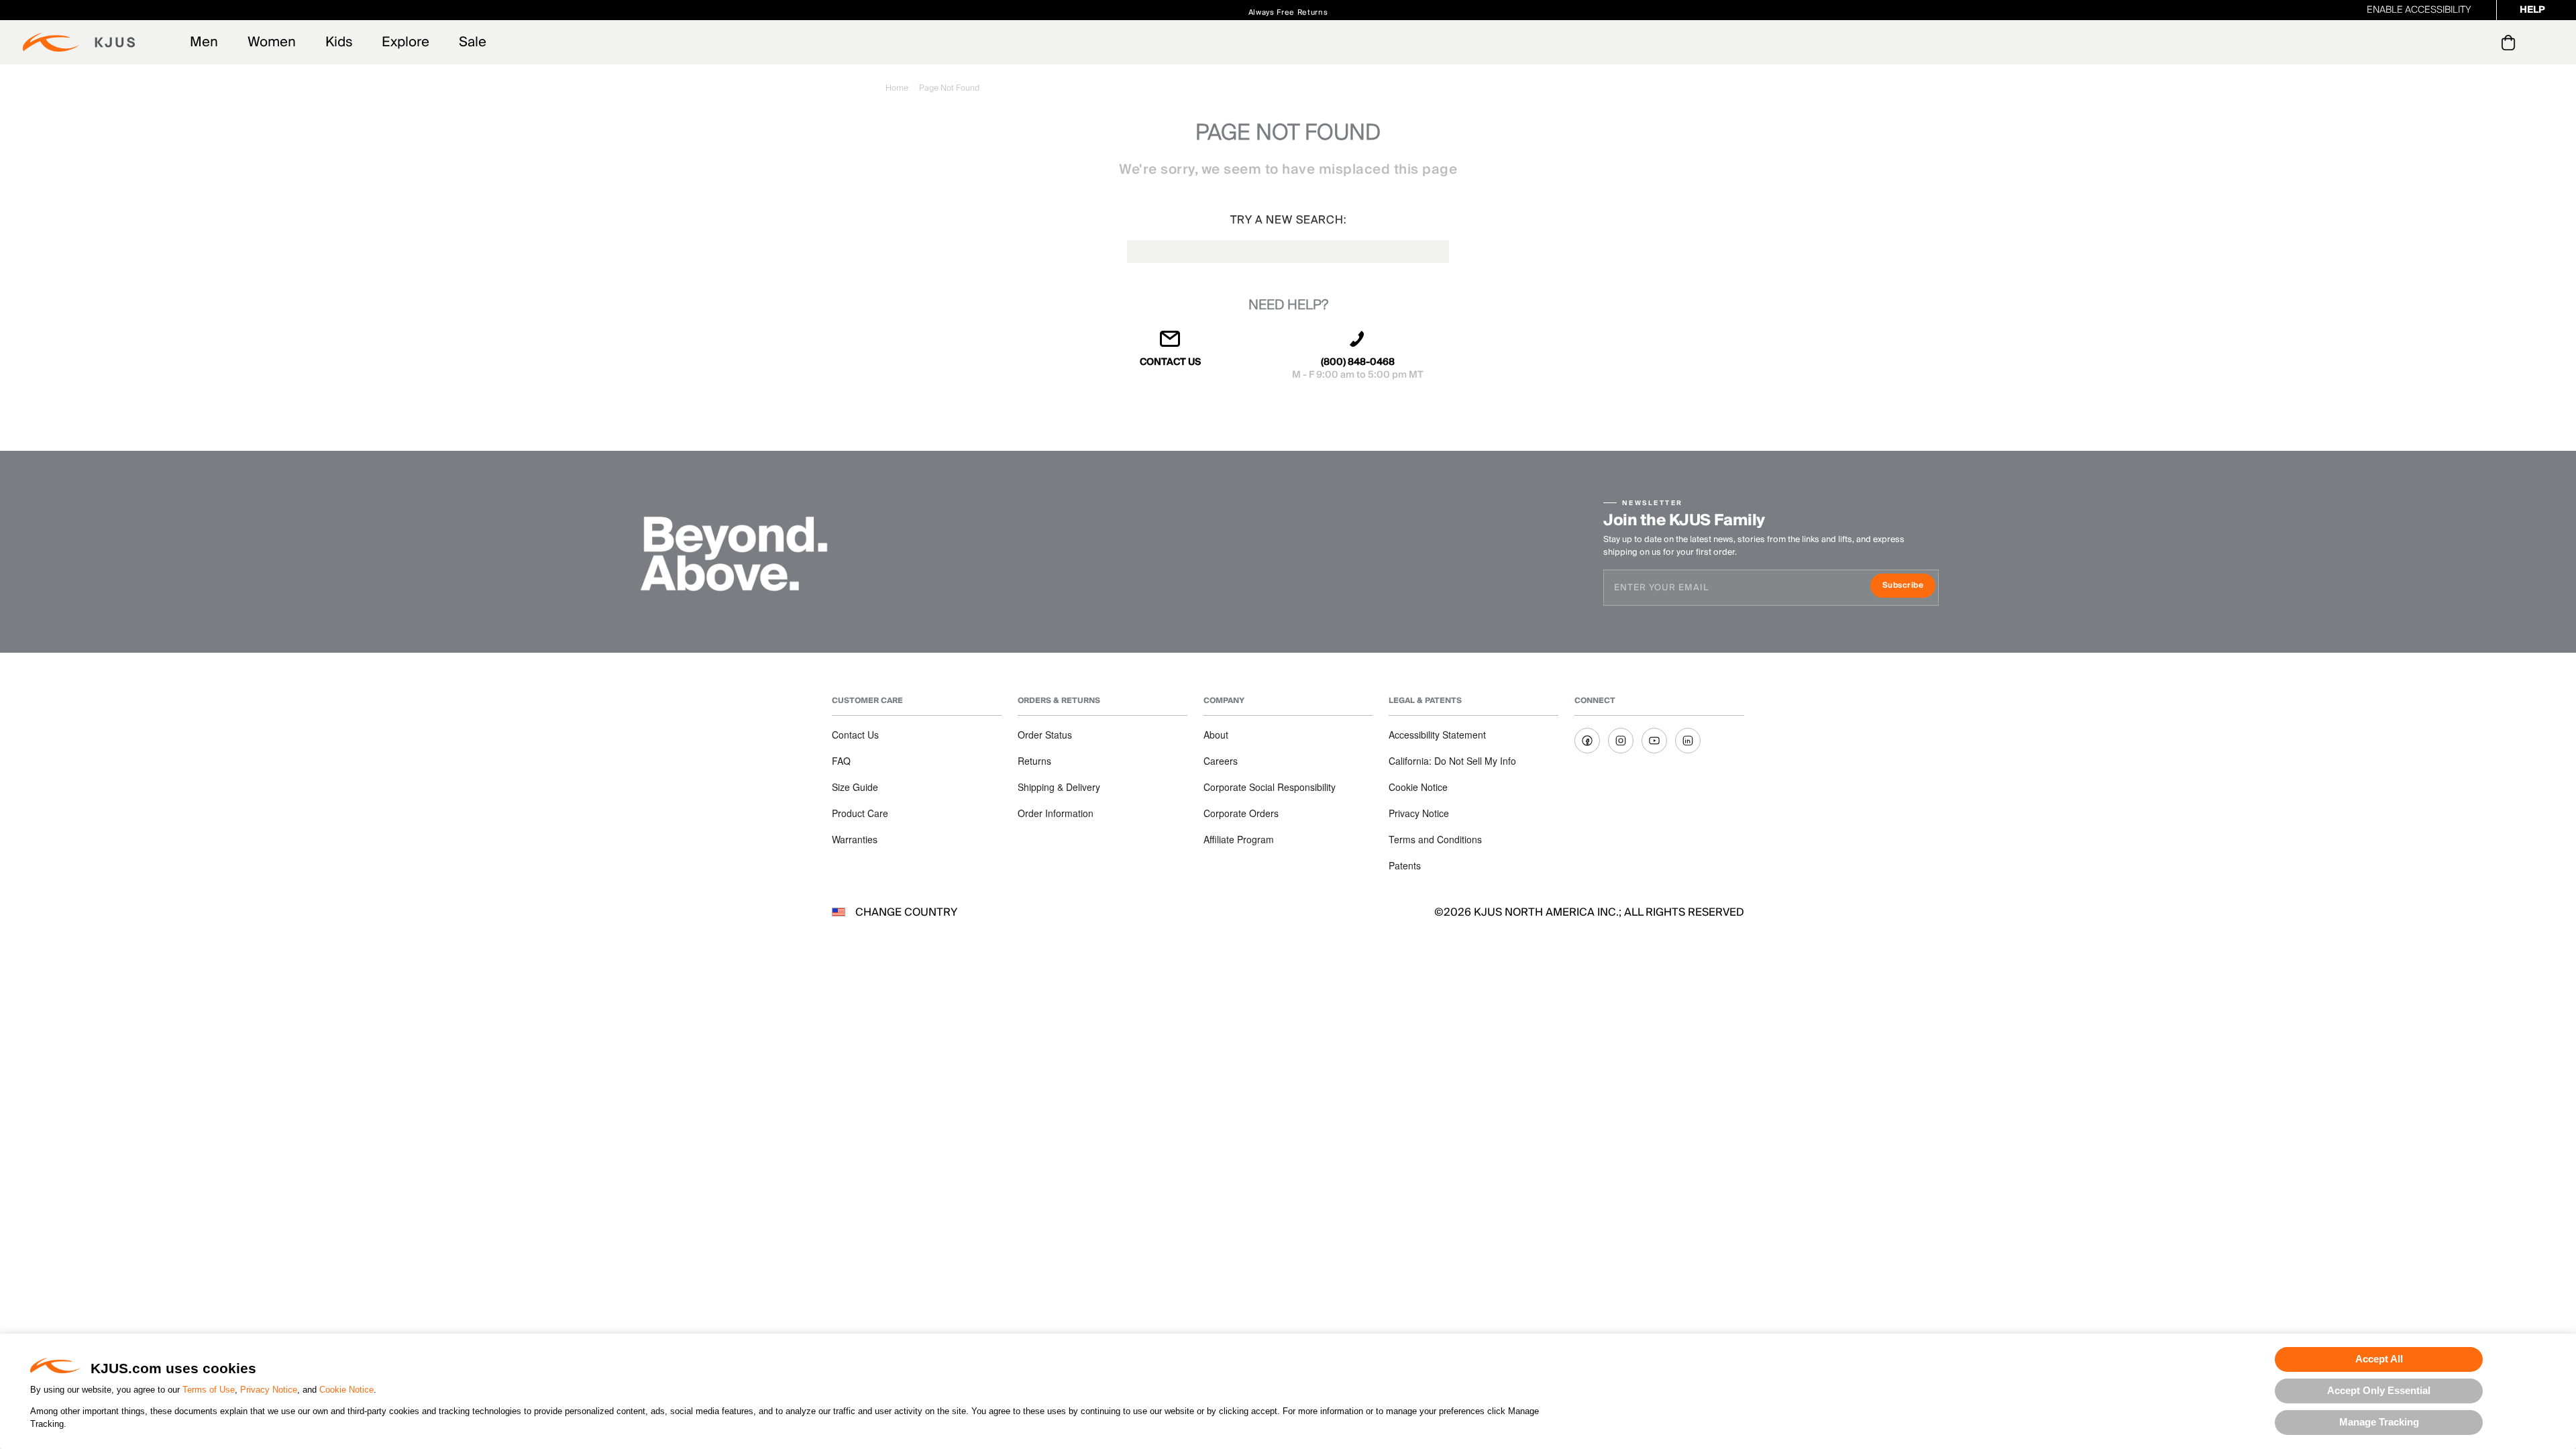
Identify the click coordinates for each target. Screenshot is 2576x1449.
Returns (1034, 761)
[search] (2454, 43)
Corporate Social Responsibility (1270, 787)
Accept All (2379, 1359)
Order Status (1045, 735)
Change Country (906, 912)
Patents (1405, 865)
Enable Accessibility (2419, 10)
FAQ (841, 761)
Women (272, 42)
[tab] (2511, 42)
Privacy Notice (269, 1390)
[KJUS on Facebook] (1587, 741)
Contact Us (855, 735)
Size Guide (855, 787)
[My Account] (2481, 42)
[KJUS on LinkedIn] (1688, 741)
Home (898, 88)
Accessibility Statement (1437, 735)
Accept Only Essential (2379, 1390)
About (1216, 735)
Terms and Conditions (1435, 839)
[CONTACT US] (1171, 344)
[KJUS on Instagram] (1621, 741)
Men (204, 42)
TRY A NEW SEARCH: (1288, 220)
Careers (1221, 761)
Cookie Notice (346, 1390)
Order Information (1056, 813)
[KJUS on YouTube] (1654, 741)
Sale (473, 42)
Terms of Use (209, 1390)
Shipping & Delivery (1059, 787)
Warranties (855, 839)
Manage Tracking (2379, 1422)
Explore (406, 42)
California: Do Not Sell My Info (1452, 761)
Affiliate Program (1239, 839)
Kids (339, 42)
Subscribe (1909, 587)
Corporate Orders (1241, 813)
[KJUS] (79, 42)
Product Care (860, 813)
